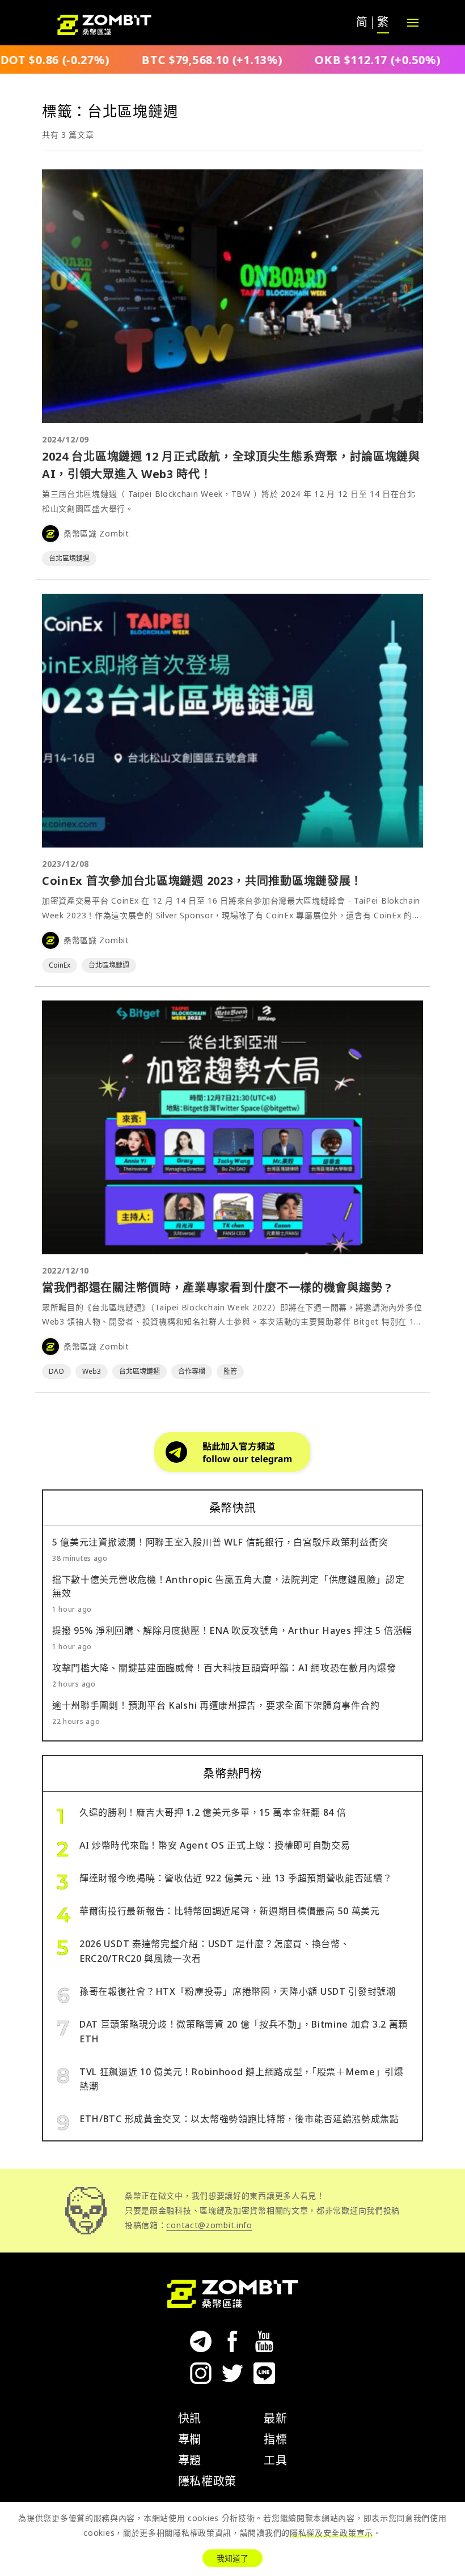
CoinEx (60, 965)
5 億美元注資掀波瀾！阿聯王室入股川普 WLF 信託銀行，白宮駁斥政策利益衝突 (220, 1542)
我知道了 (232, 2558)
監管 (230, 1371)
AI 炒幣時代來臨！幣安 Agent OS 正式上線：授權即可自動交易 (215, 1845)
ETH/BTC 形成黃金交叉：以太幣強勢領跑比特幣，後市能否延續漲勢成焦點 (239, 2119)
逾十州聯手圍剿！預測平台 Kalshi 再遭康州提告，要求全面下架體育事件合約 (216, 1705)
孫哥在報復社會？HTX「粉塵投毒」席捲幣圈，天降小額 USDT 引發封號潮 (238, 1991)
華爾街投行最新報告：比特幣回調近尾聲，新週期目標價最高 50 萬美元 (230, 1911)
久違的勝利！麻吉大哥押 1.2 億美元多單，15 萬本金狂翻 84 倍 (213, 1812)
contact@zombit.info (209, 2225)
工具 (275, 2460)
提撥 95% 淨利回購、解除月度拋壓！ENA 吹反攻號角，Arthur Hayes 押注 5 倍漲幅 (232, 1630)
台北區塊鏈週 (69, 558)
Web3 (92, 1371)
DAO (56, 1371)
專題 (190, 2460)
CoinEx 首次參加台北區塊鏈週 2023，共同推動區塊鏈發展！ (202, 881)
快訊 (190, 2418)
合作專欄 (192, 1371)
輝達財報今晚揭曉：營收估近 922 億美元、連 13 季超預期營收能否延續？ (236, 1878)
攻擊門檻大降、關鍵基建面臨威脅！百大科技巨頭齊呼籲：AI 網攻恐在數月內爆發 (224, 1668)
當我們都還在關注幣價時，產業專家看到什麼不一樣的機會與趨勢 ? (217, 1287)
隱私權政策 (208, 2481)
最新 (275, 2418)
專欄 (190, 2439)
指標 (275, 2439)
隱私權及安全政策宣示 (331, 2533)
